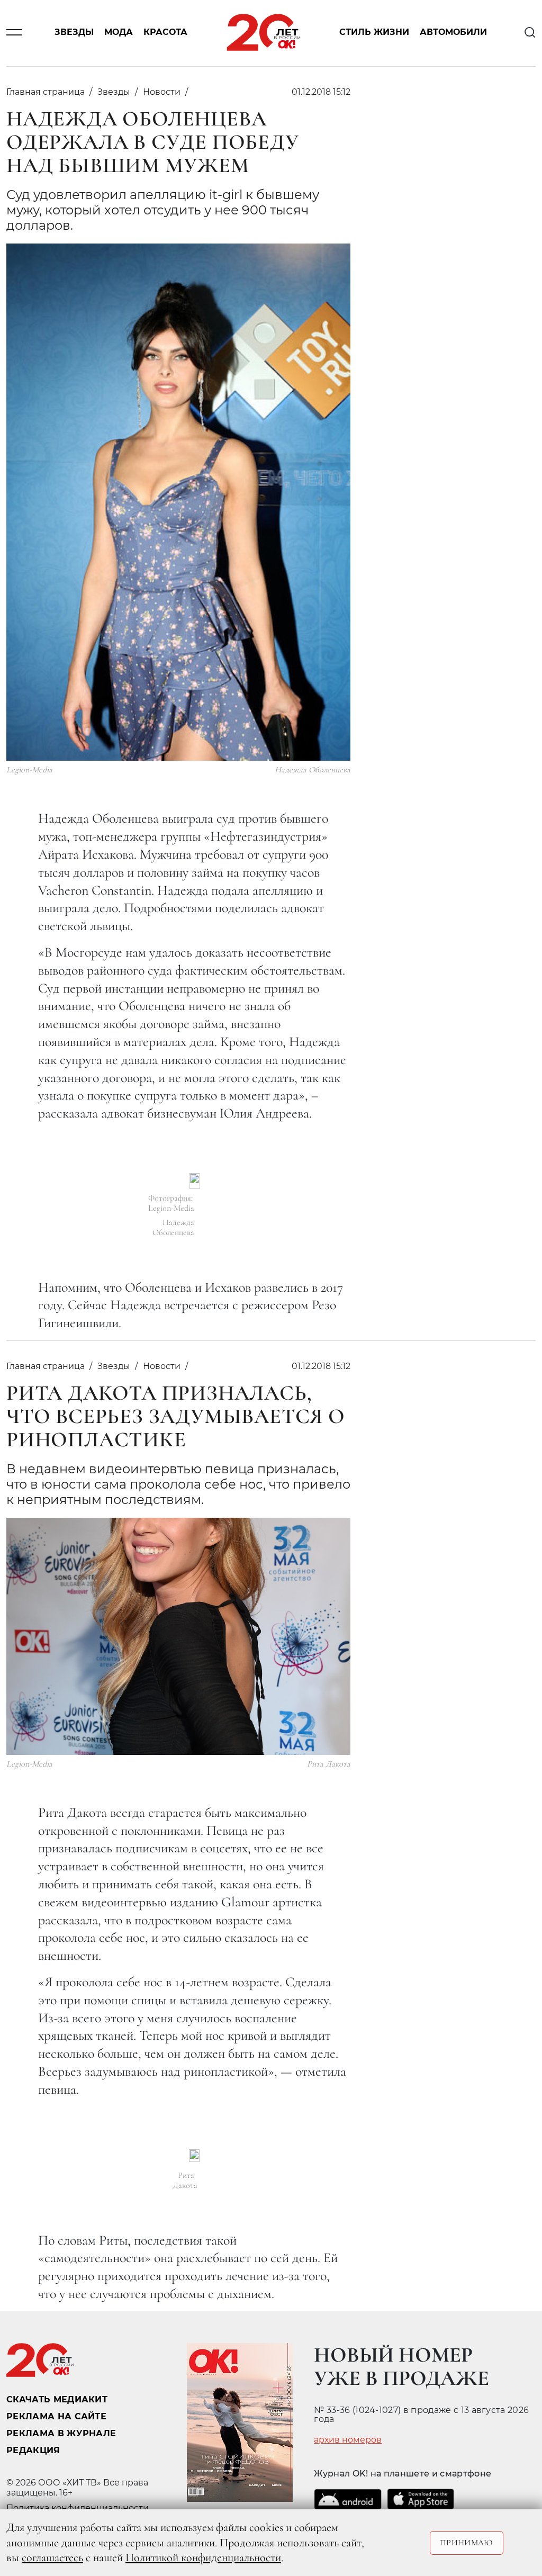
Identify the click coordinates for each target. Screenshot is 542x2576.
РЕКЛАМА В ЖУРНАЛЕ (61, 2433)
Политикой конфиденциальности (203, 2557)
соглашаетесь (52, 2557)
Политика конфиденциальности (78, 2508)
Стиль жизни (374, 33)
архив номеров (348, 2440)
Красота (165, 33)
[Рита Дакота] (194, 2156)
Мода (119, 33)
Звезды (74, 33)
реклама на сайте (56, 2416)
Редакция (33, 2450)
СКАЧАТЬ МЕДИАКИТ (57, 2399)
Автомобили (453, 33)
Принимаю (467, 2543)
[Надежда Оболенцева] (195, 1181)
